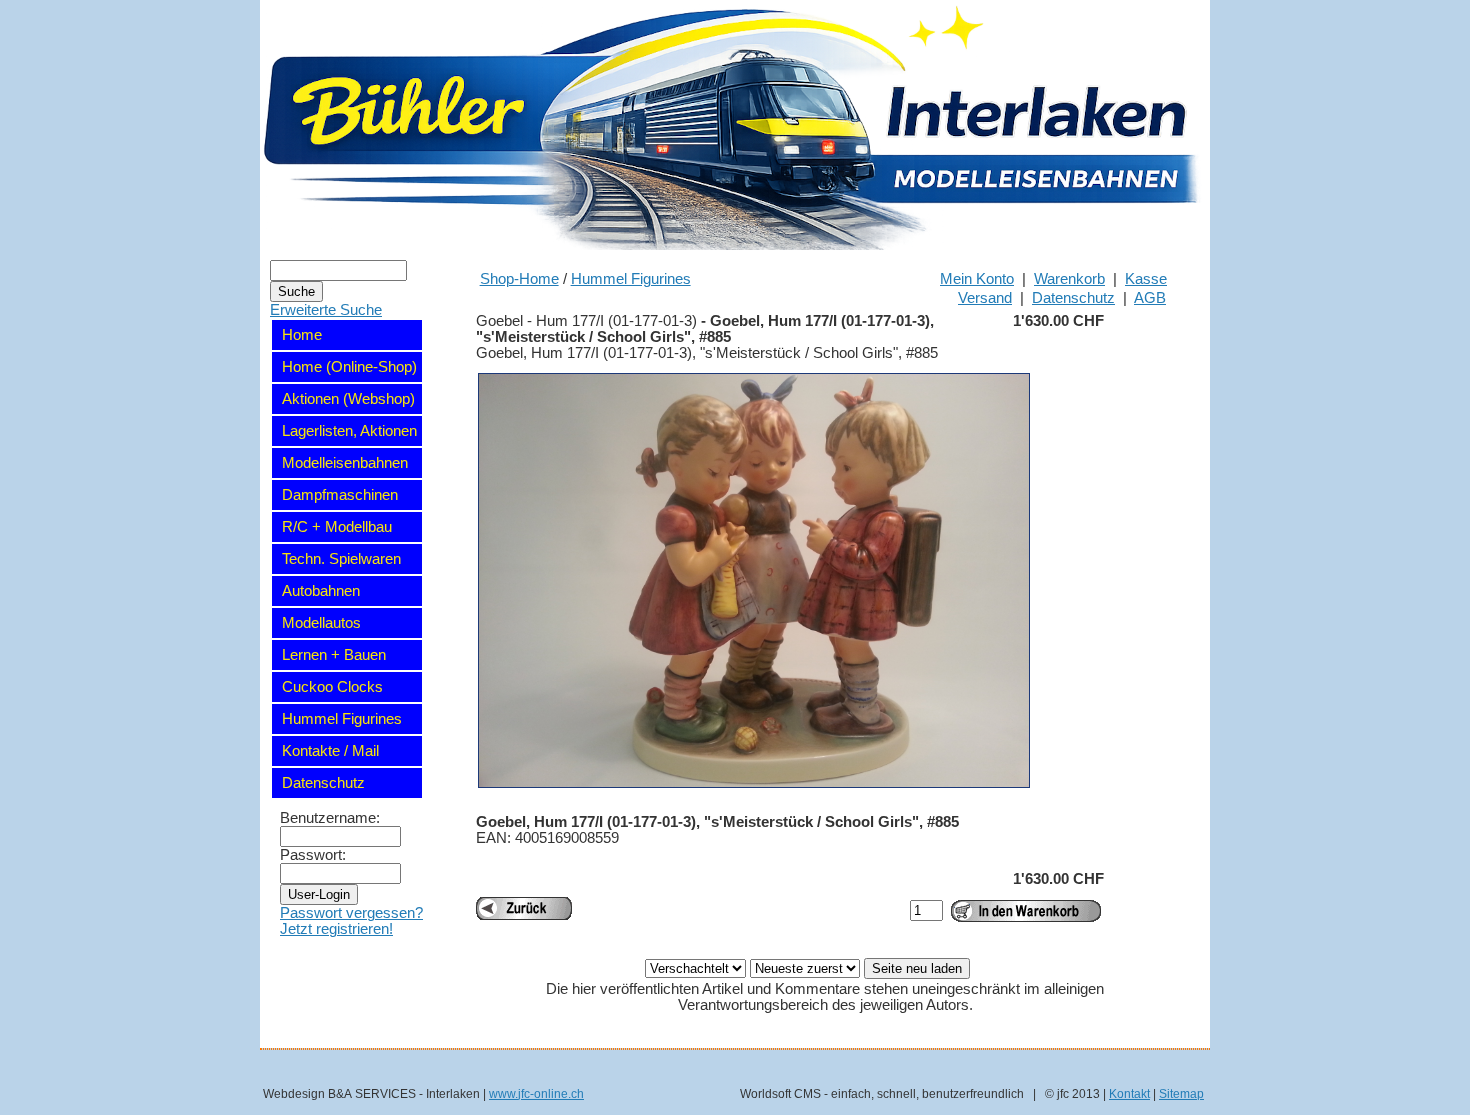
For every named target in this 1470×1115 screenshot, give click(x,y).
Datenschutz (1073, 298)
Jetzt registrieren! (336, 929)
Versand (985, 298)
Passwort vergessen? (351, 913)
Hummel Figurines (631, 279)
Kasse (1146, 279)
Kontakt (1129, 1093)
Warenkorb (1069, 279)
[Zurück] (524, 908)
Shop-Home (519, 279)
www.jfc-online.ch (536, 1093)
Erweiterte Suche (326, 310)
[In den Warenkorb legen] (1026, 911)
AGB (1150, 298)
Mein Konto (977, 279)
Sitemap (1181, 1093)
